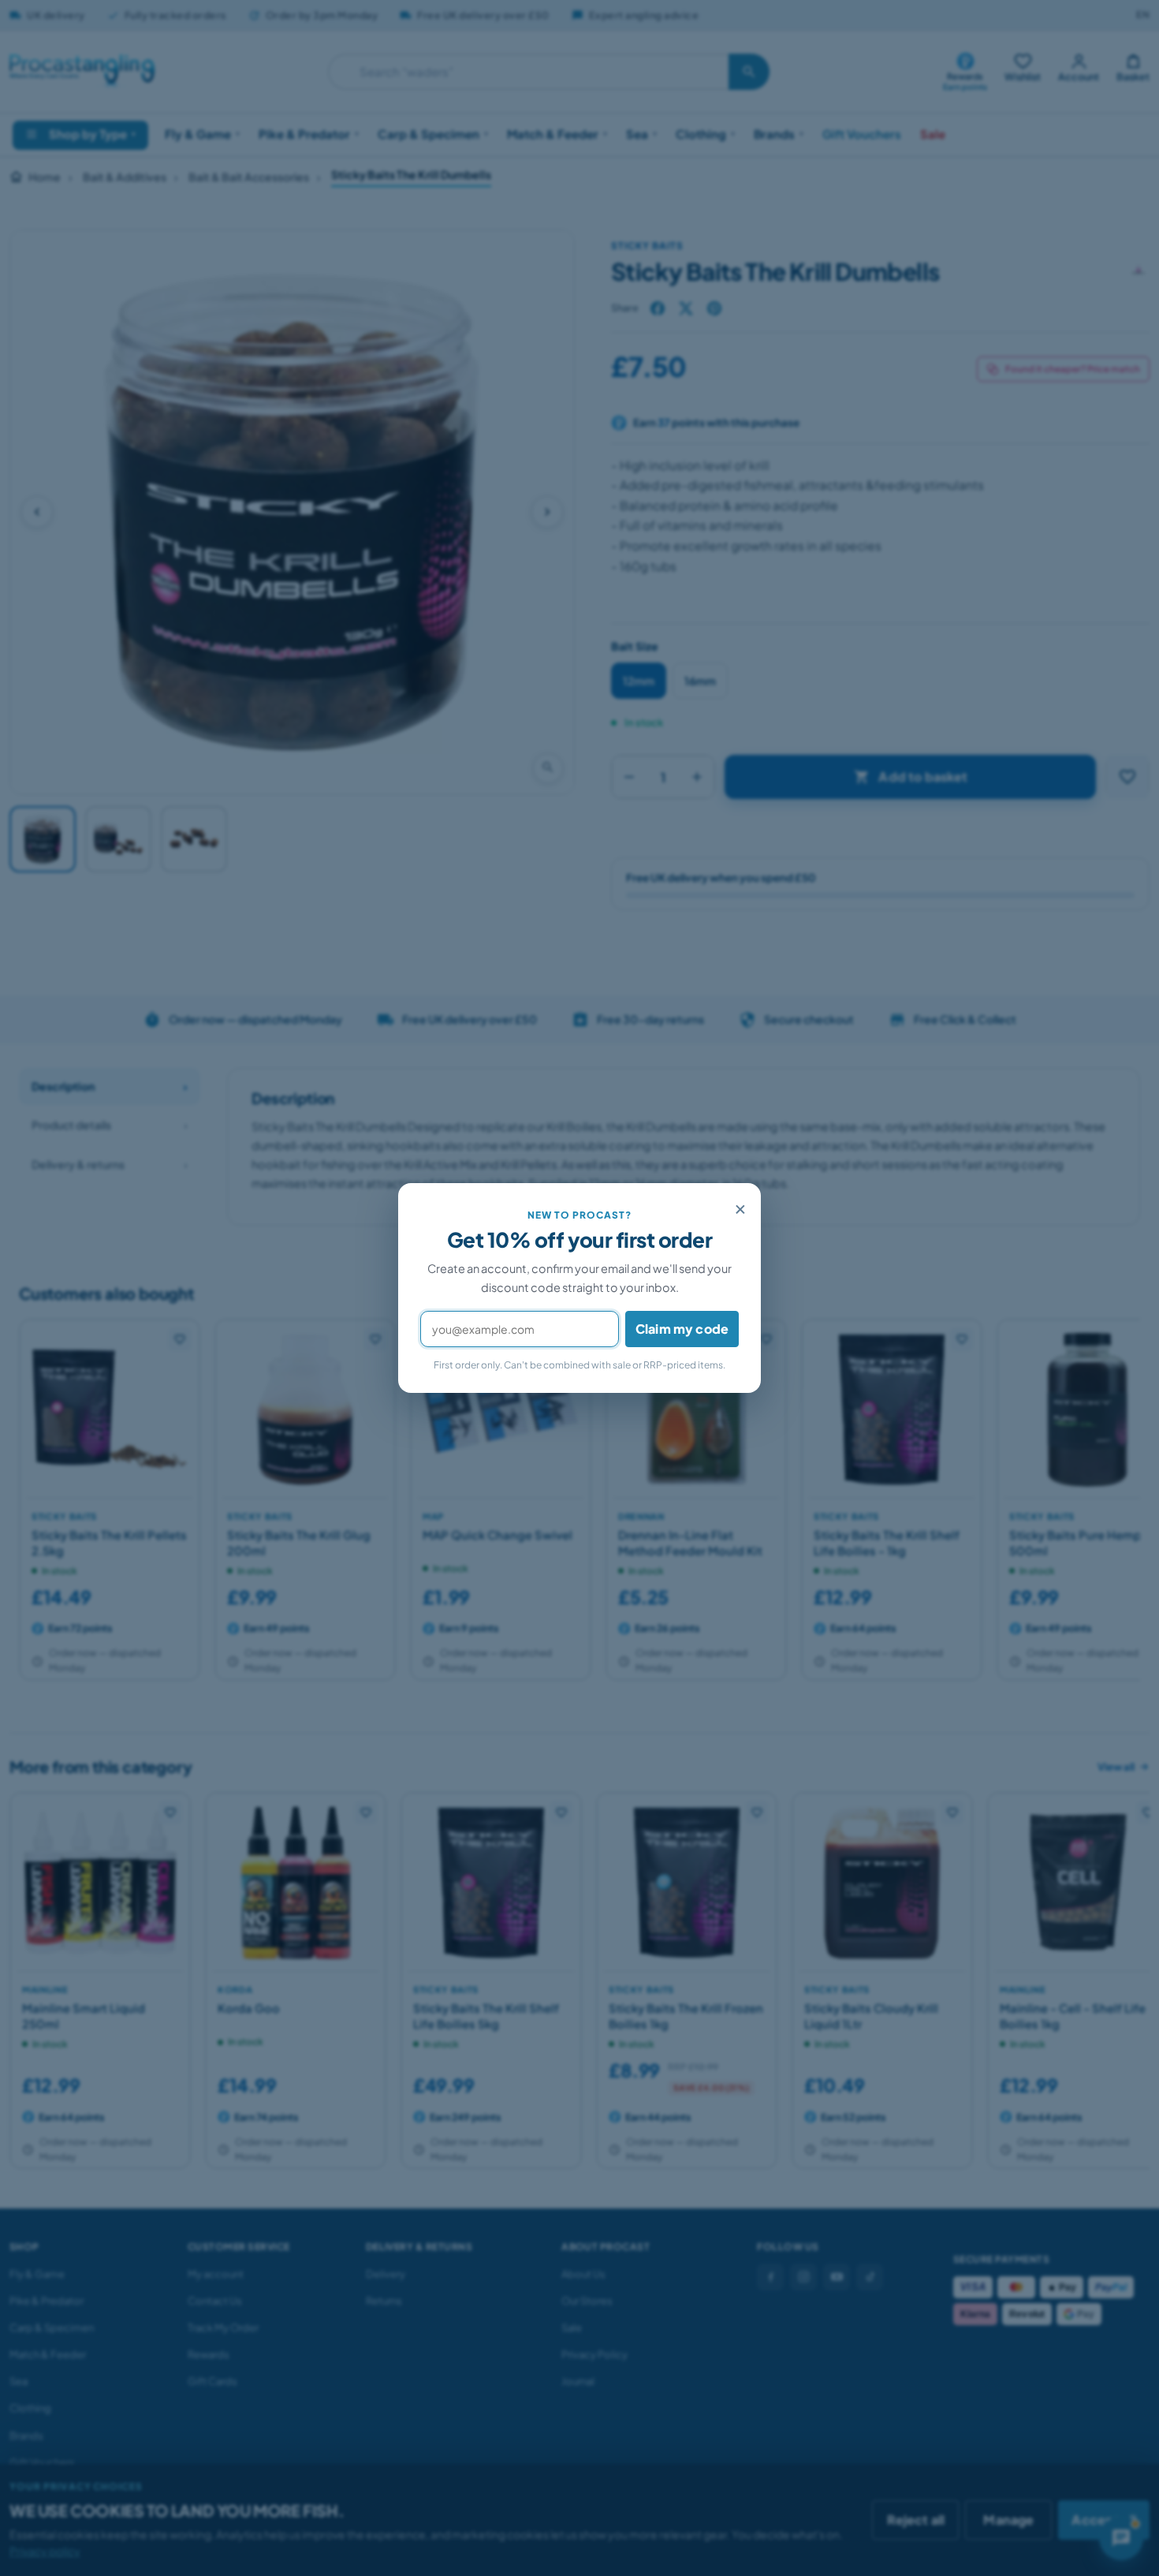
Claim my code (682, 1329)
